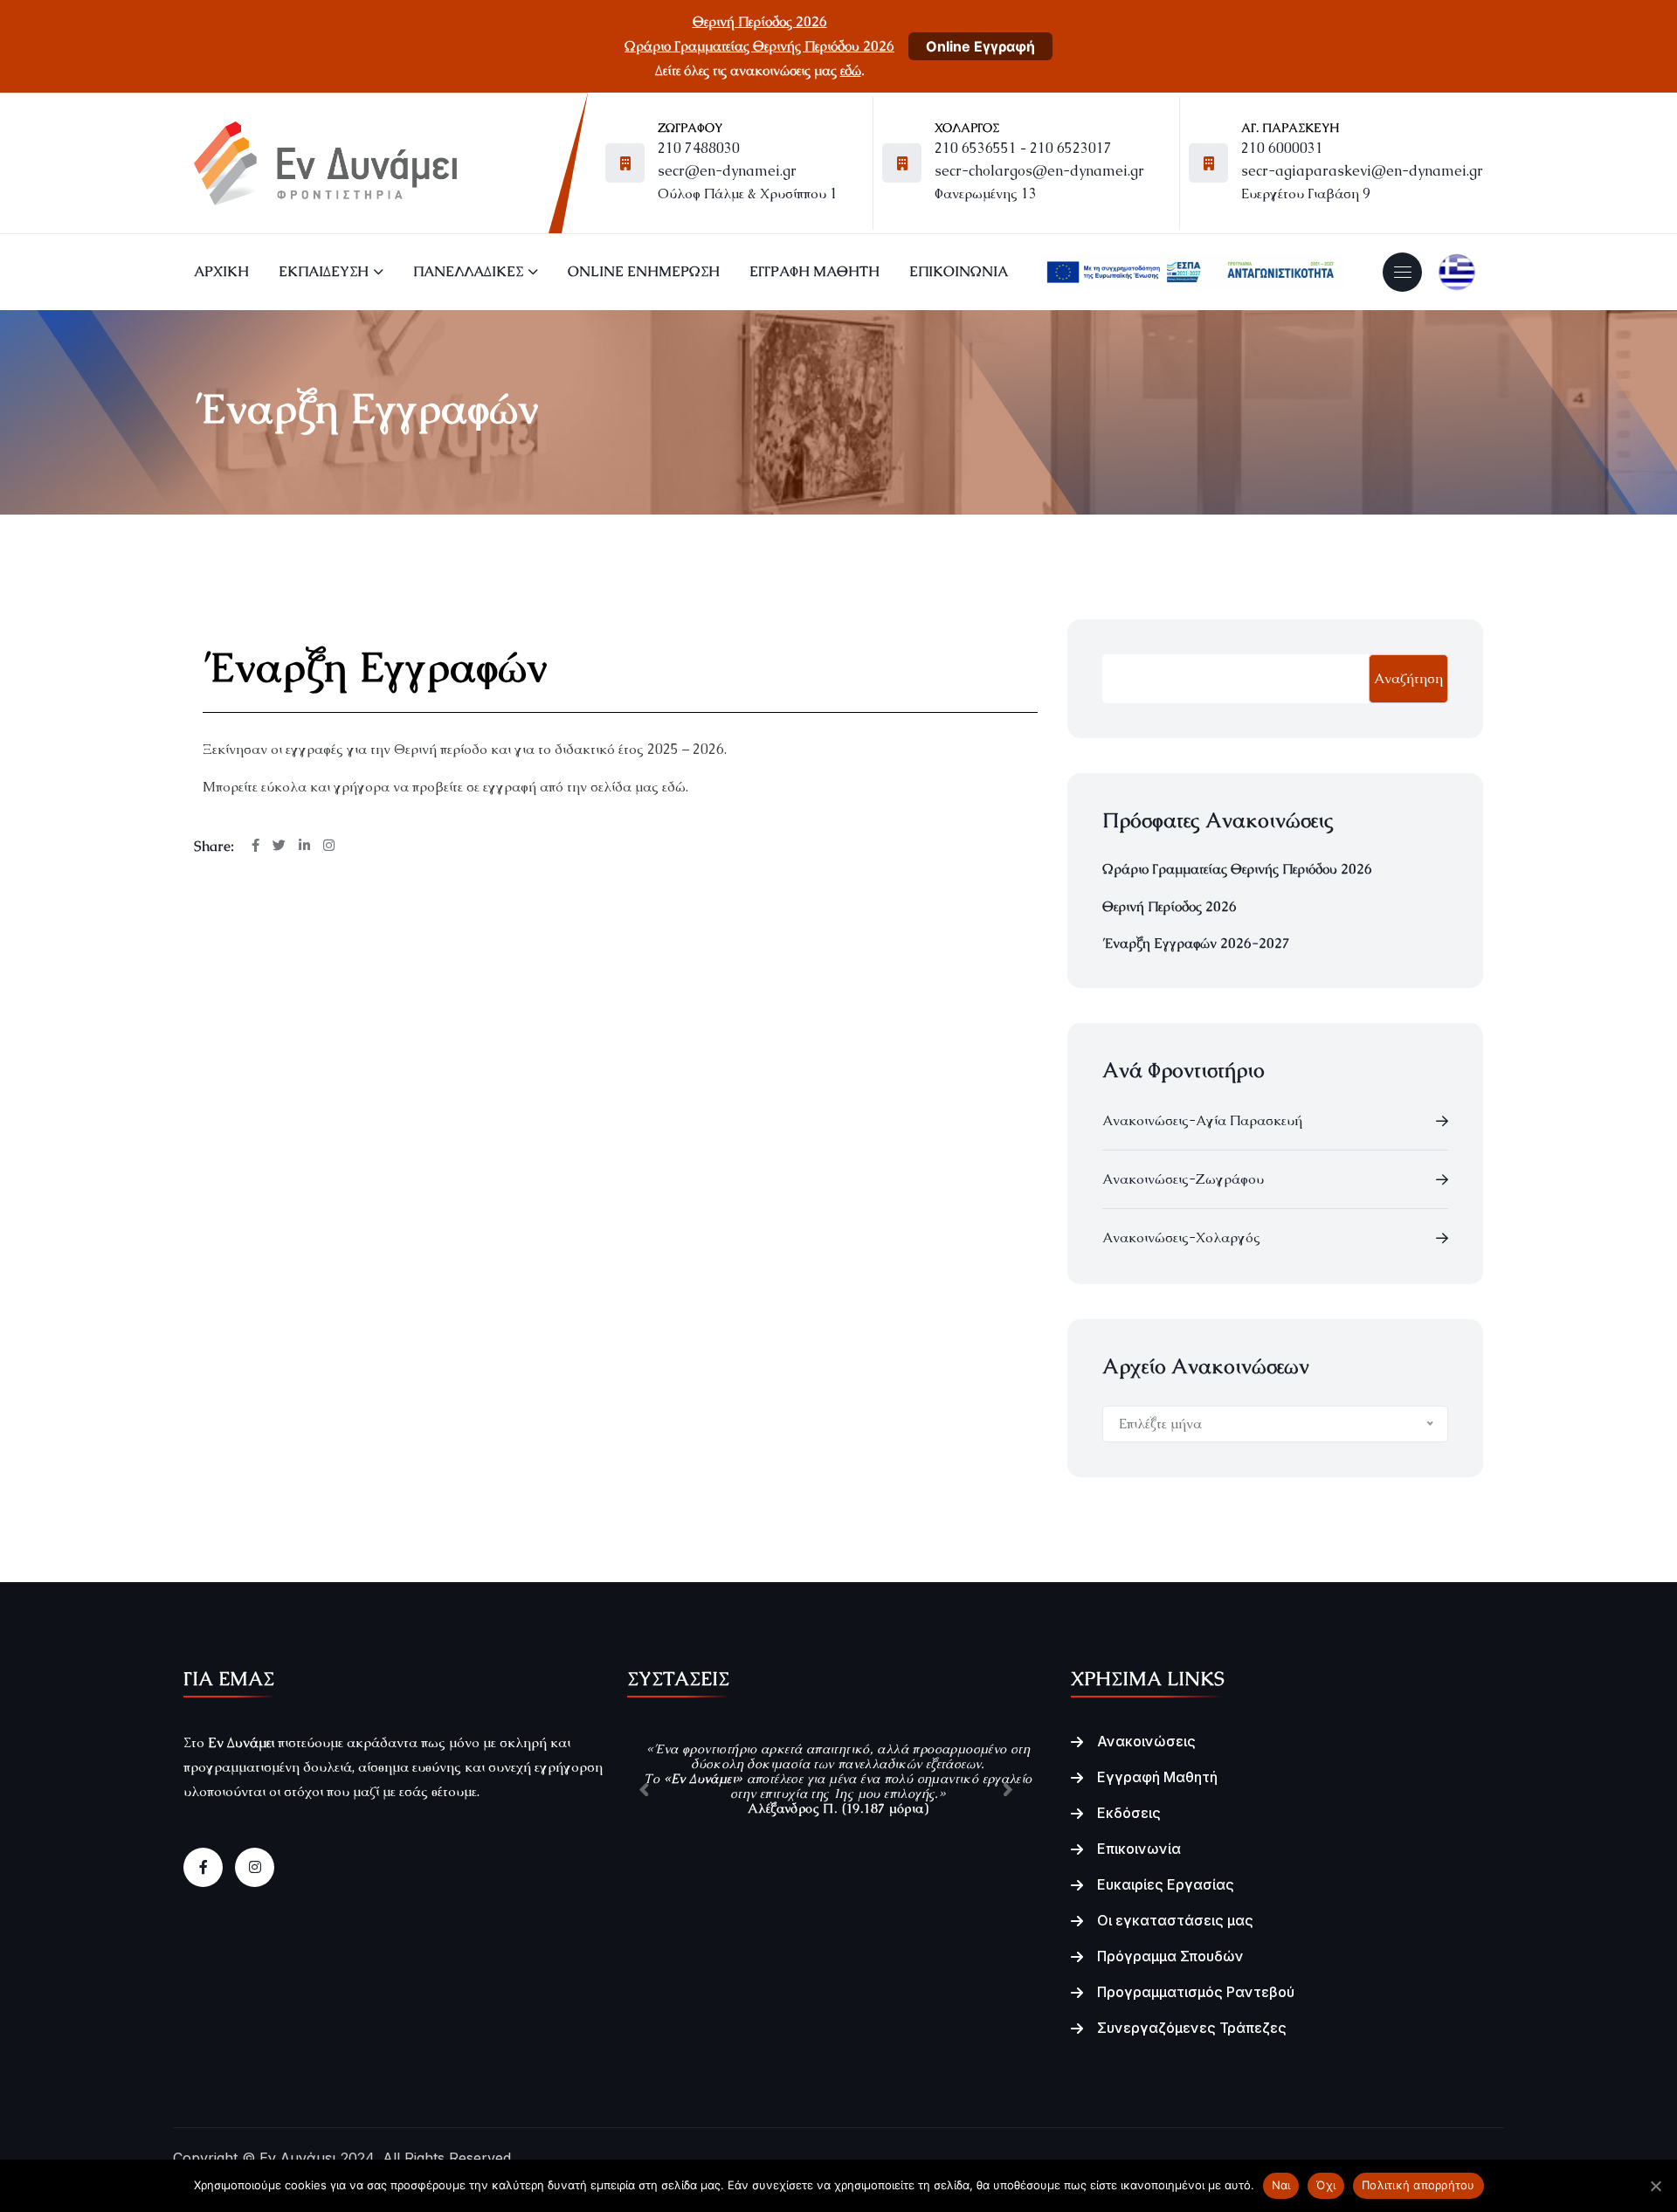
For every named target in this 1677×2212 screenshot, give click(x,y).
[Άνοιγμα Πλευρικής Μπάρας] (1403, 272)
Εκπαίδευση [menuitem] (324, 271)
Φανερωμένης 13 (986, 194)
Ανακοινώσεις (1146, 1741)
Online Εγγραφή (980, 46)
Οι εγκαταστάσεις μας (1175, 1920)
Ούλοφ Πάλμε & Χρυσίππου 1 (748, 194)
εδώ (851, 70)
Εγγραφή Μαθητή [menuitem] (814, 271)
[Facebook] (203, 1867)
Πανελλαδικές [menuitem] (468, 271)
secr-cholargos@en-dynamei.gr (1039, 171)
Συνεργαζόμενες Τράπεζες (1192, 2028)
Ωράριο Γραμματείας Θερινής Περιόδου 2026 (759, 46)
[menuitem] (1190, 272)
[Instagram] (255, 1867)
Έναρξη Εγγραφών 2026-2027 (1196, 943)
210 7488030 (699, 148)
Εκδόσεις (1129, 1813)
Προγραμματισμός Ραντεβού (1196, 1992)
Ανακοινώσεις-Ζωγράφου (1183, 1179)
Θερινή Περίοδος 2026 (760, 21)
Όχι (1326, 2185)
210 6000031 (1282, 148)
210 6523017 (1071, 148)
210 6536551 (976, 148)
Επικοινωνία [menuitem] (959, 271)
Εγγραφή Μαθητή (1157, 1777)
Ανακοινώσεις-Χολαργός (1181, 1237)
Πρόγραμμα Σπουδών (1170, 1956)
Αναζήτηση (1408, 678)
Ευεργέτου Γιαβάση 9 (1306, 194)
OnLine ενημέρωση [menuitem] (644, 271)
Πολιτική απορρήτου (1418, 2185)
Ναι (1281, 2185)
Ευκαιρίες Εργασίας (1166, 1884)
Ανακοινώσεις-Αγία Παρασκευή (1202, 1120)
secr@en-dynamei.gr (727, 171)
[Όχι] (1655, 2186)
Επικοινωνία (1139, 1849)
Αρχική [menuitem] (221, 271)
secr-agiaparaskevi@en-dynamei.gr (1362, 171)
